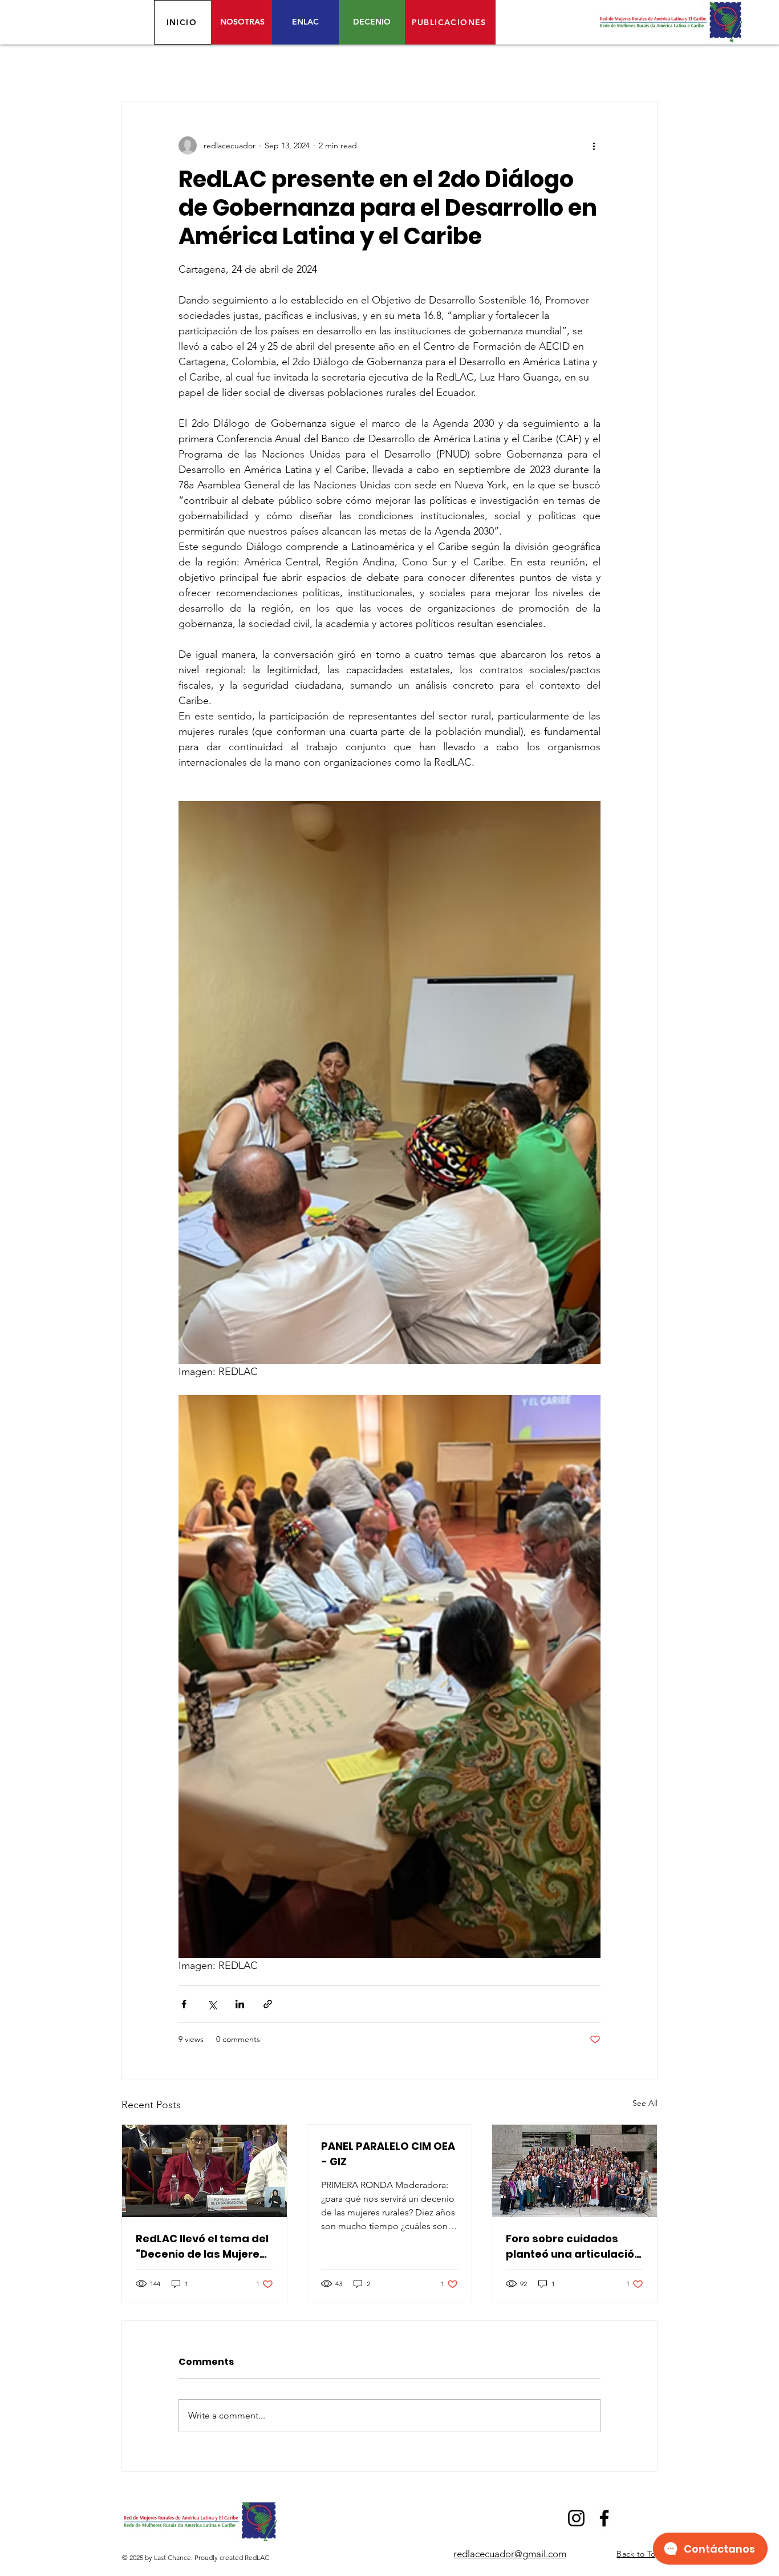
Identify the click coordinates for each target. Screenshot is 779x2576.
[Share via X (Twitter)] (212, 2004)
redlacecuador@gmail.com (510, 2554)
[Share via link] (268, 2004)
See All (645, 2103)
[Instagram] (576, 2518)
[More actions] (594, 145)
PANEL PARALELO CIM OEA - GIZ (388, 2154)
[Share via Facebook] (184, 2004)
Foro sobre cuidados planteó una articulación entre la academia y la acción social (573, 2247)
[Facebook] (604, 2518)
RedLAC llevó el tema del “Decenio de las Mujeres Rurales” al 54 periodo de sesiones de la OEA (204, 2247)
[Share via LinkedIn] (240, 2004)
